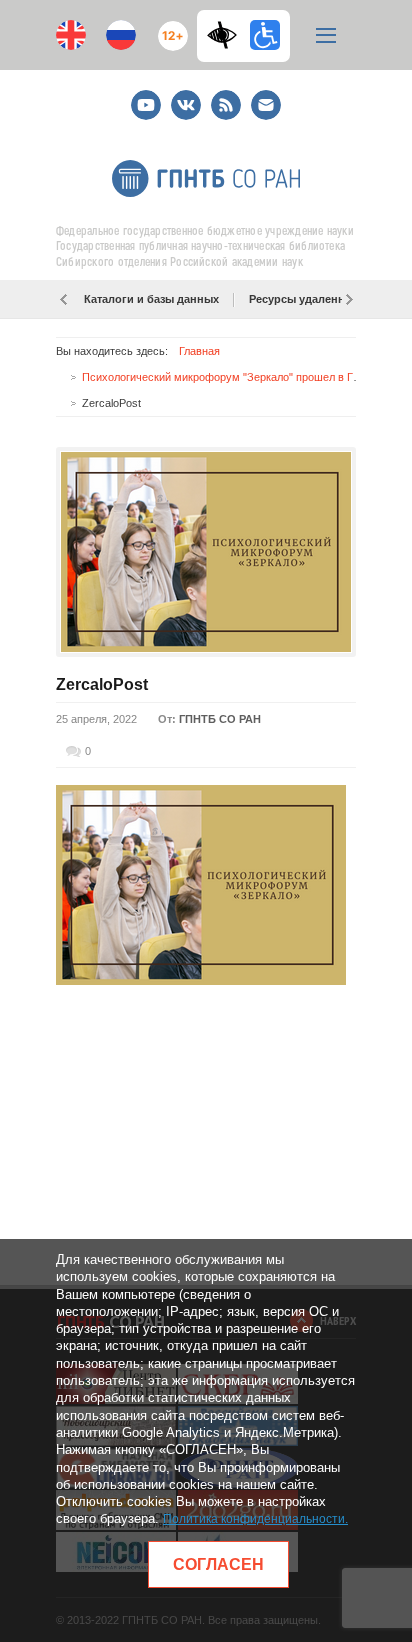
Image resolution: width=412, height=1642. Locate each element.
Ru (121, 35)
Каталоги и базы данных (151, 299)
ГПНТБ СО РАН (220, 719)
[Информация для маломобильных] (265, 35)
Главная (199, 351)
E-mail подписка (266, 105)
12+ (168, 27)
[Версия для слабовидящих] (227, 35)
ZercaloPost (102, 684)
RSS (223, 96)
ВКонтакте (186, 96)
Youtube (146, 96)
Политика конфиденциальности (254, 1519)
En (71, 35)
